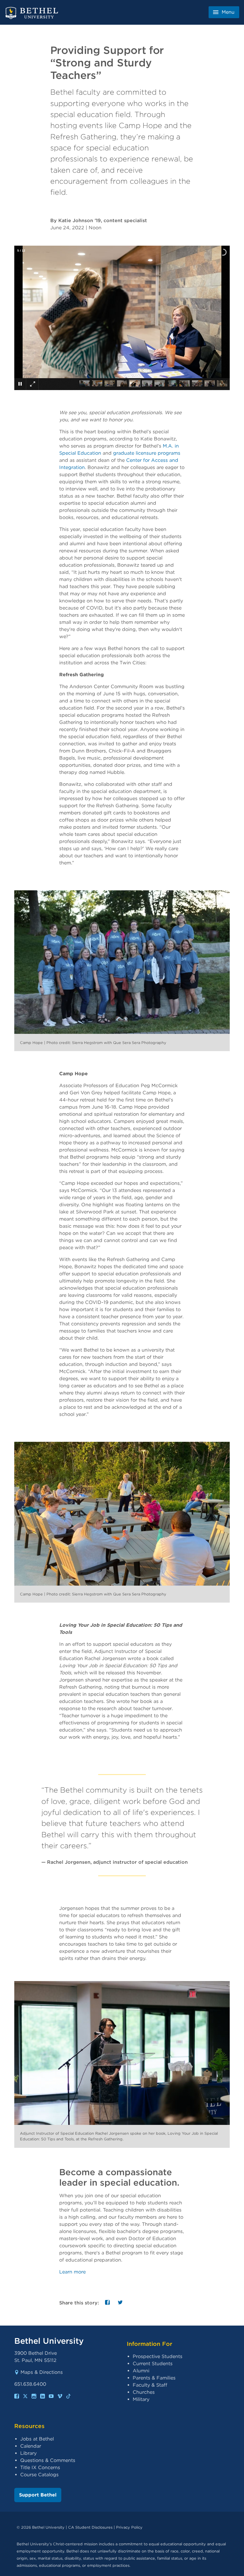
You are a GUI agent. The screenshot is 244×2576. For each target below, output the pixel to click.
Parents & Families (154, 2378)
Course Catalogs (39, 2475)
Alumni (141, 2371)
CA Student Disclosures (90, 2527)
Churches (144, 2392)
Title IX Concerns (40, 2467)
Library (28, 2453)
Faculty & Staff (150, 2385)
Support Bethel (38, 2495)
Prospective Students (158, 2356)
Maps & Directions (42, 2372)
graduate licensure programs (147, 453)
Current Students (153, 2364)
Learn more (72, 2272)
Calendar (31, 2446)
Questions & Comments (48, 2460)
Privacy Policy (129, 2527)
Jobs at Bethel (37, 2439)
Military (141, 2399)
